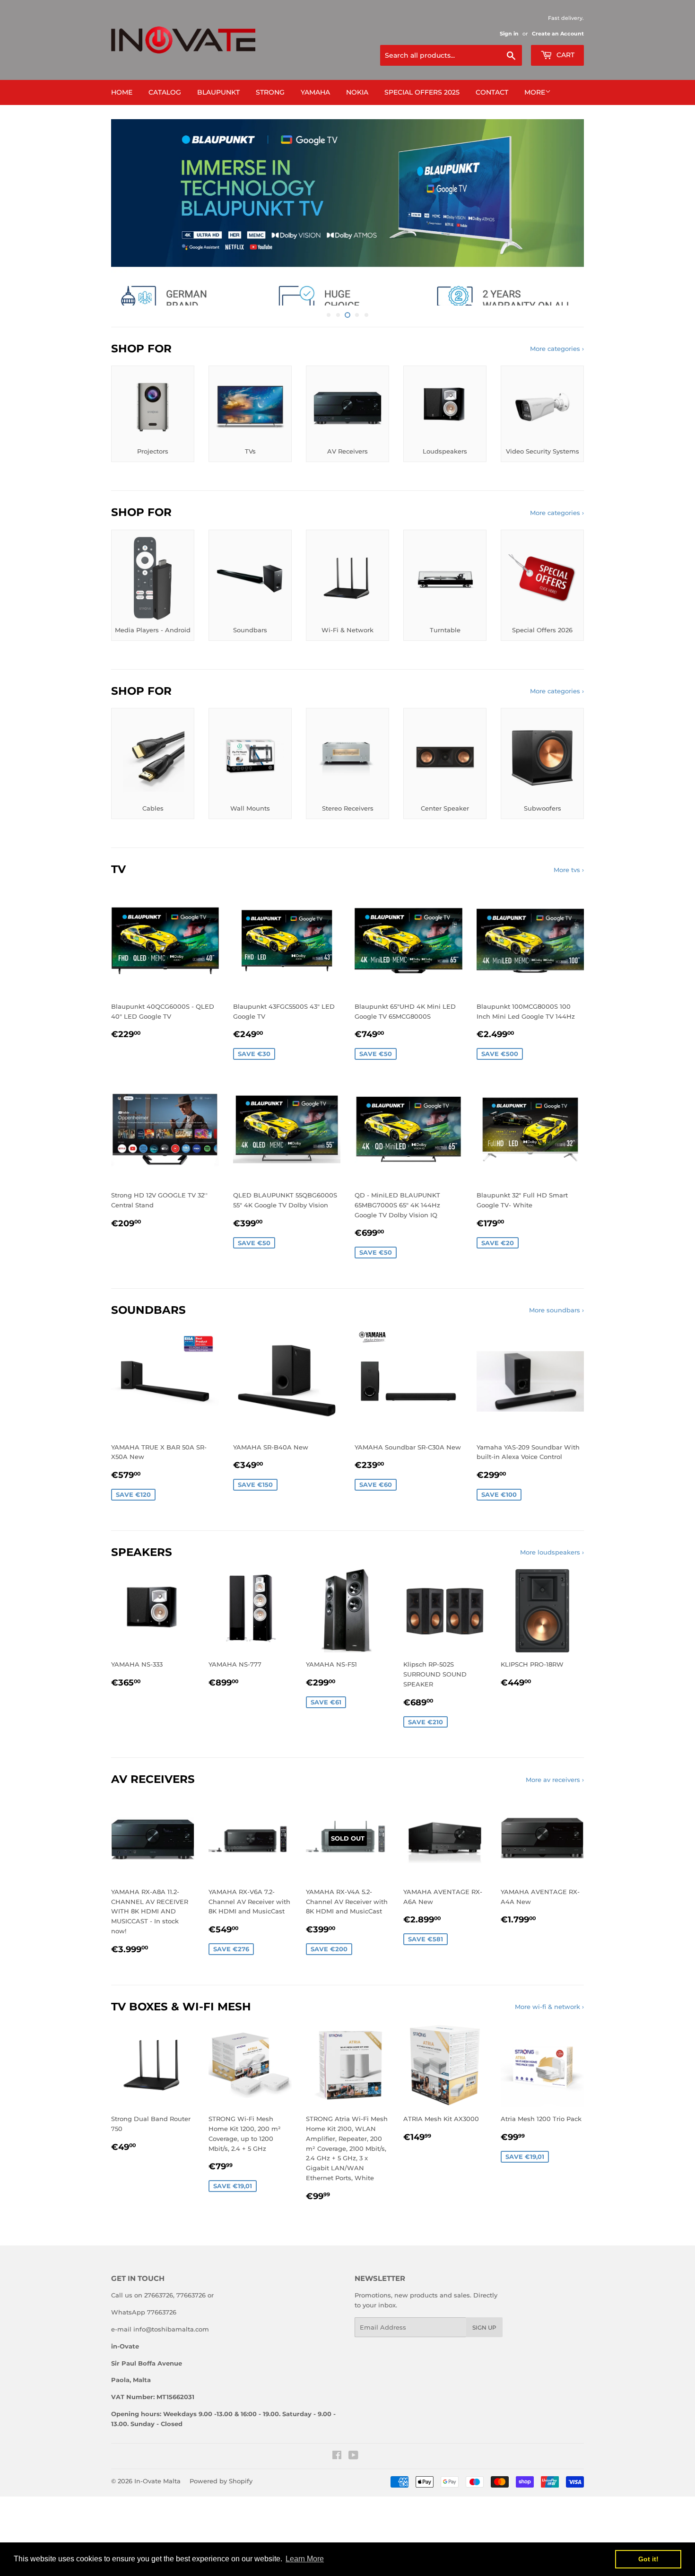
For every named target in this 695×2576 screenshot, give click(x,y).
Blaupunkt (218, 92)
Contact (492, 92)
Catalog (165, 92)
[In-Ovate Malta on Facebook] (337, 2492)
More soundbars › (556, 1345)
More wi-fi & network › (549, 2042)
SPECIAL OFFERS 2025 (422, 92)
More (535, 92)
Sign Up (484, 2363)
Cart (565, 55)
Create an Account (558, 34)
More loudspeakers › (552, 1588)
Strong (270, 92)
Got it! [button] (648, 2559)
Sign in (509, 34)
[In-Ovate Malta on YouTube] (353, 2492)
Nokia (357, 92)
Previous (131, 230)
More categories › (557, 384)
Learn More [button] (305, 2559)
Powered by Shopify (221, 2516)
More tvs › (569, 905)
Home (122, 92)
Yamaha (315, 92)
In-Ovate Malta (157, 2516)
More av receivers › (555, 1815)
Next (564, 230)
